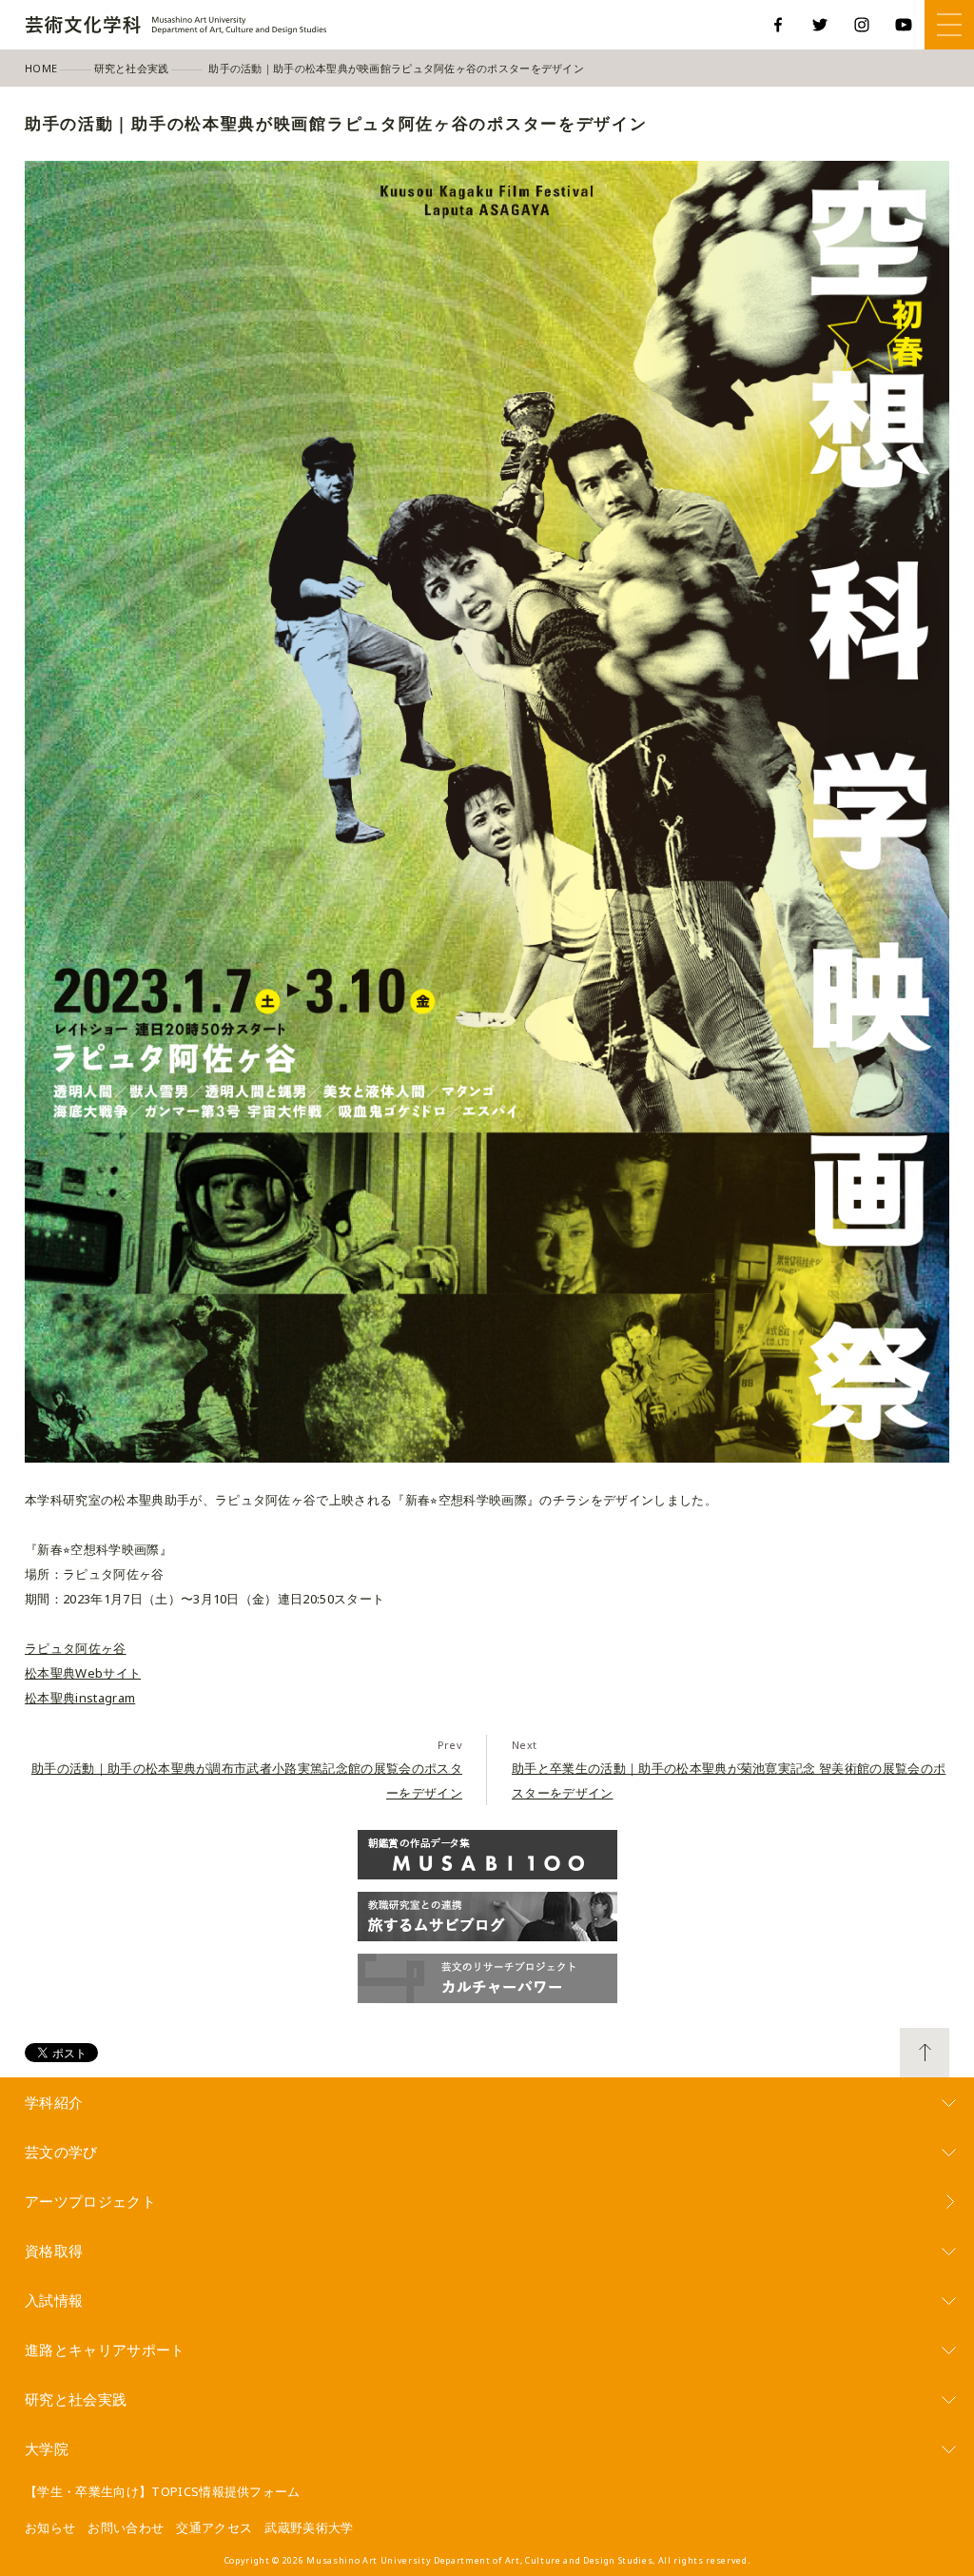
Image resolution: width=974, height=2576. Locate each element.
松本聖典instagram (80, 1698)
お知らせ (50, 2527)
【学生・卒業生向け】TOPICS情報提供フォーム (163, 2491)
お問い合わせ (126, 2527)
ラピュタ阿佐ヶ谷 (76, 1648)
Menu (949, 25)
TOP (925, 2053)
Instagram (862, 25)
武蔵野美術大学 (309, 2527)
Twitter (820, 25)
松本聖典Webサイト (83, 1673)
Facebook (778, 25)
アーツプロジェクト (90, 2201)
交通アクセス (214, 2527)
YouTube (904, 25)
